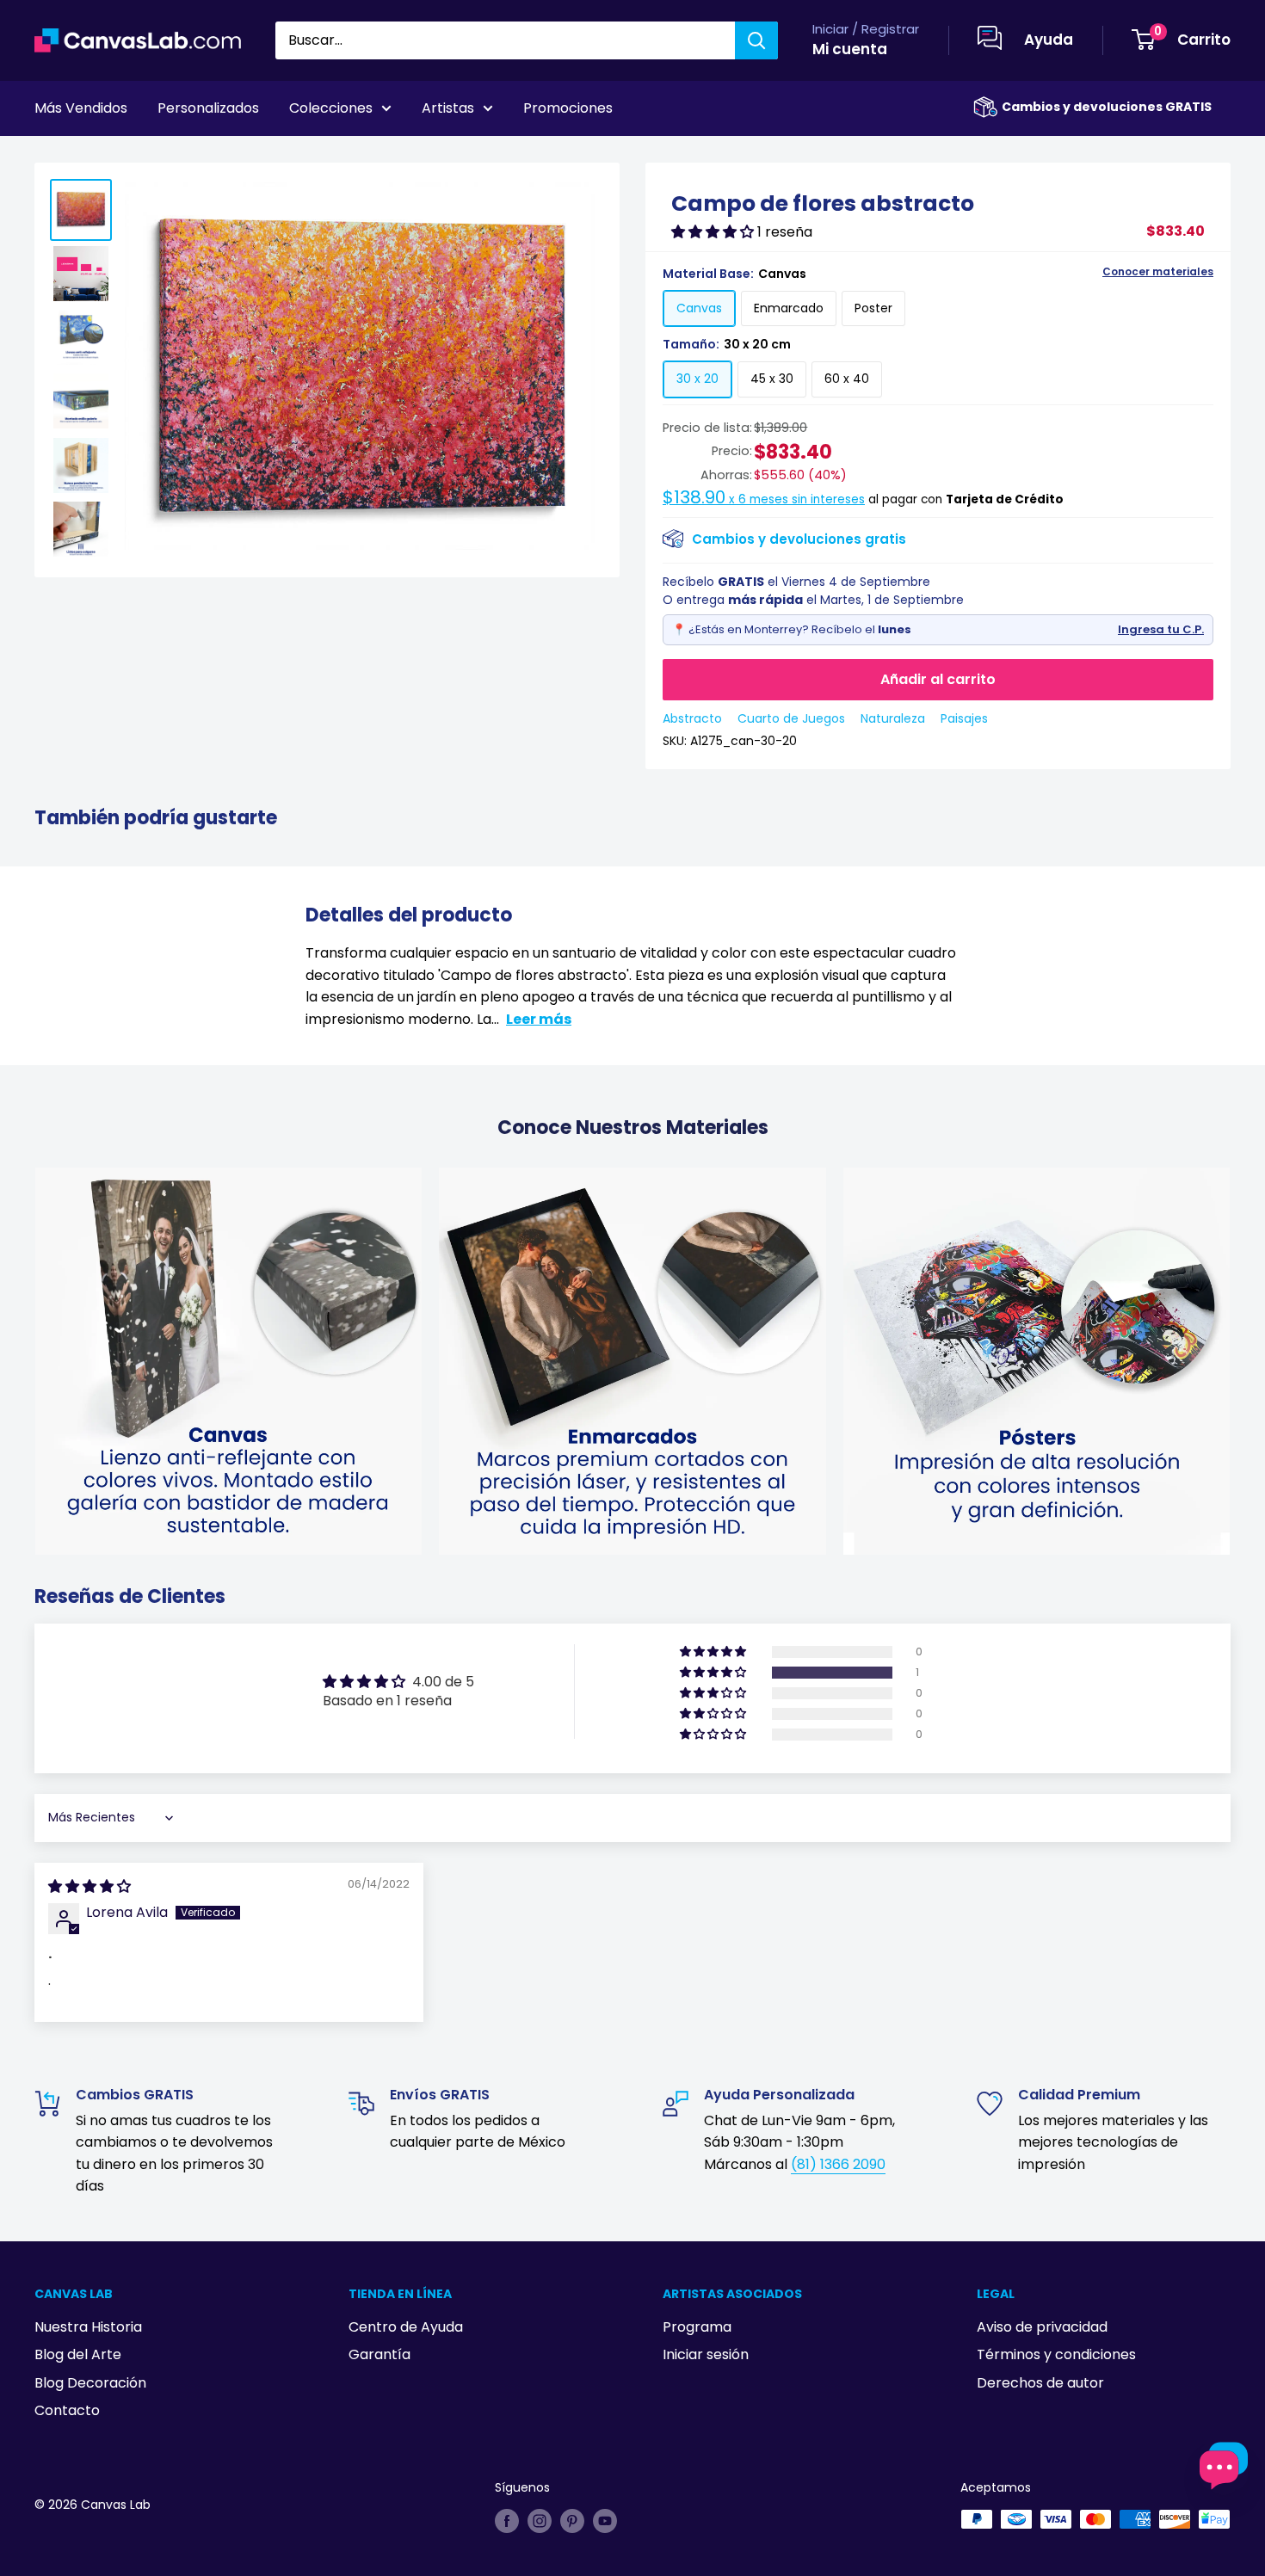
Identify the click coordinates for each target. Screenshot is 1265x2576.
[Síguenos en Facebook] (507, 2521)
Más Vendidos (81, 108)
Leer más (539, 1019)
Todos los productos (144, 156)
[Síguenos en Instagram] (540, 2521)
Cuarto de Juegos (791, 718)
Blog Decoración (90, 2383)
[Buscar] (756, 40)
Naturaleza (893, 718)
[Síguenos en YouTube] (605, 2521)
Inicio (50, 156)
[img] (89, 1886)
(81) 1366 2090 (838, 2164)
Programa (697, 2327)
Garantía (379, 2354)
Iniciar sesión (706, 2354)
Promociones (568, 108)
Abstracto (692, 718)
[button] (714, 232)
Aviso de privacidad (1042, 2327)
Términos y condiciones (1056, 2354)
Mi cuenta (850, 49)
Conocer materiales (1158, 272)
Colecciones (331, 108)
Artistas (448, 108)
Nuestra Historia (88, 2327)
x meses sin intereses (764, 499)
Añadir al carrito (938, 679)
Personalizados (208, 108)
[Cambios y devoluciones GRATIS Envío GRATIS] (985, 107)
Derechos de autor (1040, 2383)
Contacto (67, 2410)
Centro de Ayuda (406, 2327)
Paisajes (964, 718)
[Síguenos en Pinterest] (572, 2521)
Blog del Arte (78, 2354)
